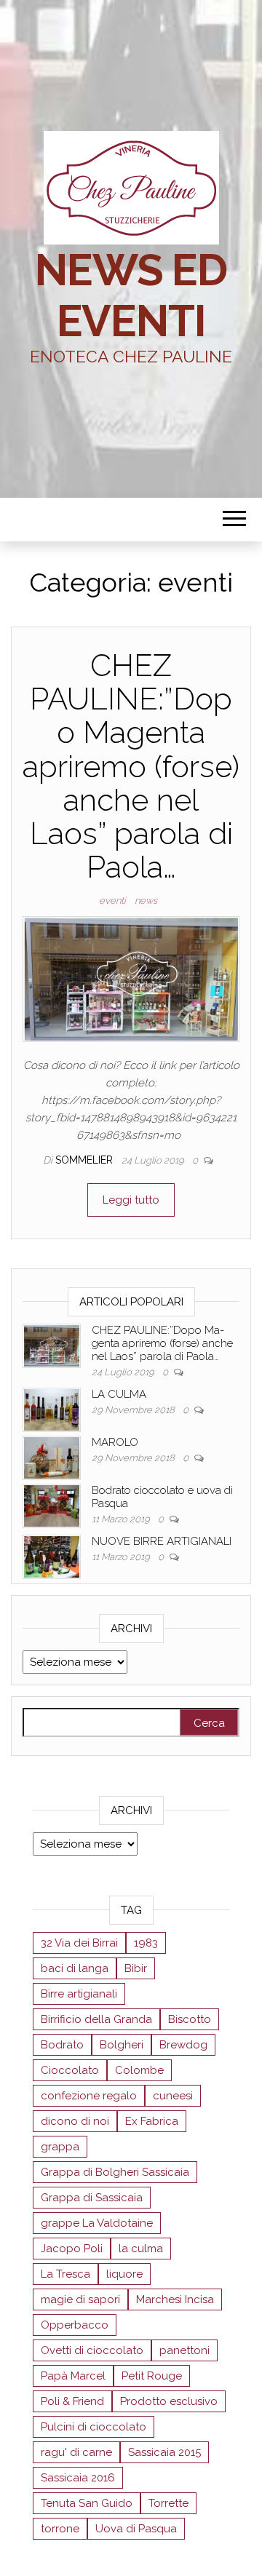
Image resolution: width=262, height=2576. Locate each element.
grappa (60, 2147)
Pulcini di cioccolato (94, 2427)
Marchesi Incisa (175, 2299)
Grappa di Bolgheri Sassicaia (115, 2172)
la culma (141, 2249)
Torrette (168, 2503)
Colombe (139, 2070)
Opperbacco (75, 2325)
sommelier (86, 1160)
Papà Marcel (73, 2376)
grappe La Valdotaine (97, 2223)
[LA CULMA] (52, 1409)
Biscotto (190, 2019)
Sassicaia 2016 (78, 2478)
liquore (124, 2274)
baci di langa (75, 1968)
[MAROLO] (52, 1457)
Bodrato (62, 2045)
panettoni (184, 2350)
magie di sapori (80, 2299)
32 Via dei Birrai (79, 1943)
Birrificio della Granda (96, 2019)
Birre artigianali (79, 1994)
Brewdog (183, 2045)
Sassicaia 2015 (164, 2452)
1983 (146, 1943)
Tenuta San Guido (87, 2503)
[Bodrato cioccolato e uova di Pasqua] (52, 1505)
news (146, 901)
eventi (112, 901)
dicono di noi (75, 2121)
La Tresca (65, 2274)
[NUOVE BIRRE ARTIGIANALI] (52, 1556)
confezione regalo (89, 2096)
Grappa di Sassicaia (92, 2198)
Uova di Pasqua (136, 2529)
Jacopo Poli (72, 2249)
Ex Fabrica (152, 2121)
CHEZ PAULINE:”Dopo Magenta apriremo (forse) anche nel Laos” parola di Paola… (131, 766)
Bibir (136, 1968)
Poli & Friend (72, 2401)
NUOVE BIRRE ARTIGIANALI (162, 1541)
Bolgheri (122, 2045)
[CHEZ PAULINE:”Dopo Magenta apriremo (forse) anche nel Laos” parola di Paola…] (131, 978)
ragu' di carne (76, 2452)
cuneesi (173, 2096)
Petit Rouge (152, 2376)
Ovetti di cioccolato (92, 2350)
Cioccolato (70, 2070)
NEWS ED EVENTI (131, 295)
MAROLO (115, 1442)
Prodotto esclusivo (169, 2401)
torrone (60, 2529)
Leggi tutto (131, 1200)
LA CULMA (119, 1394)
